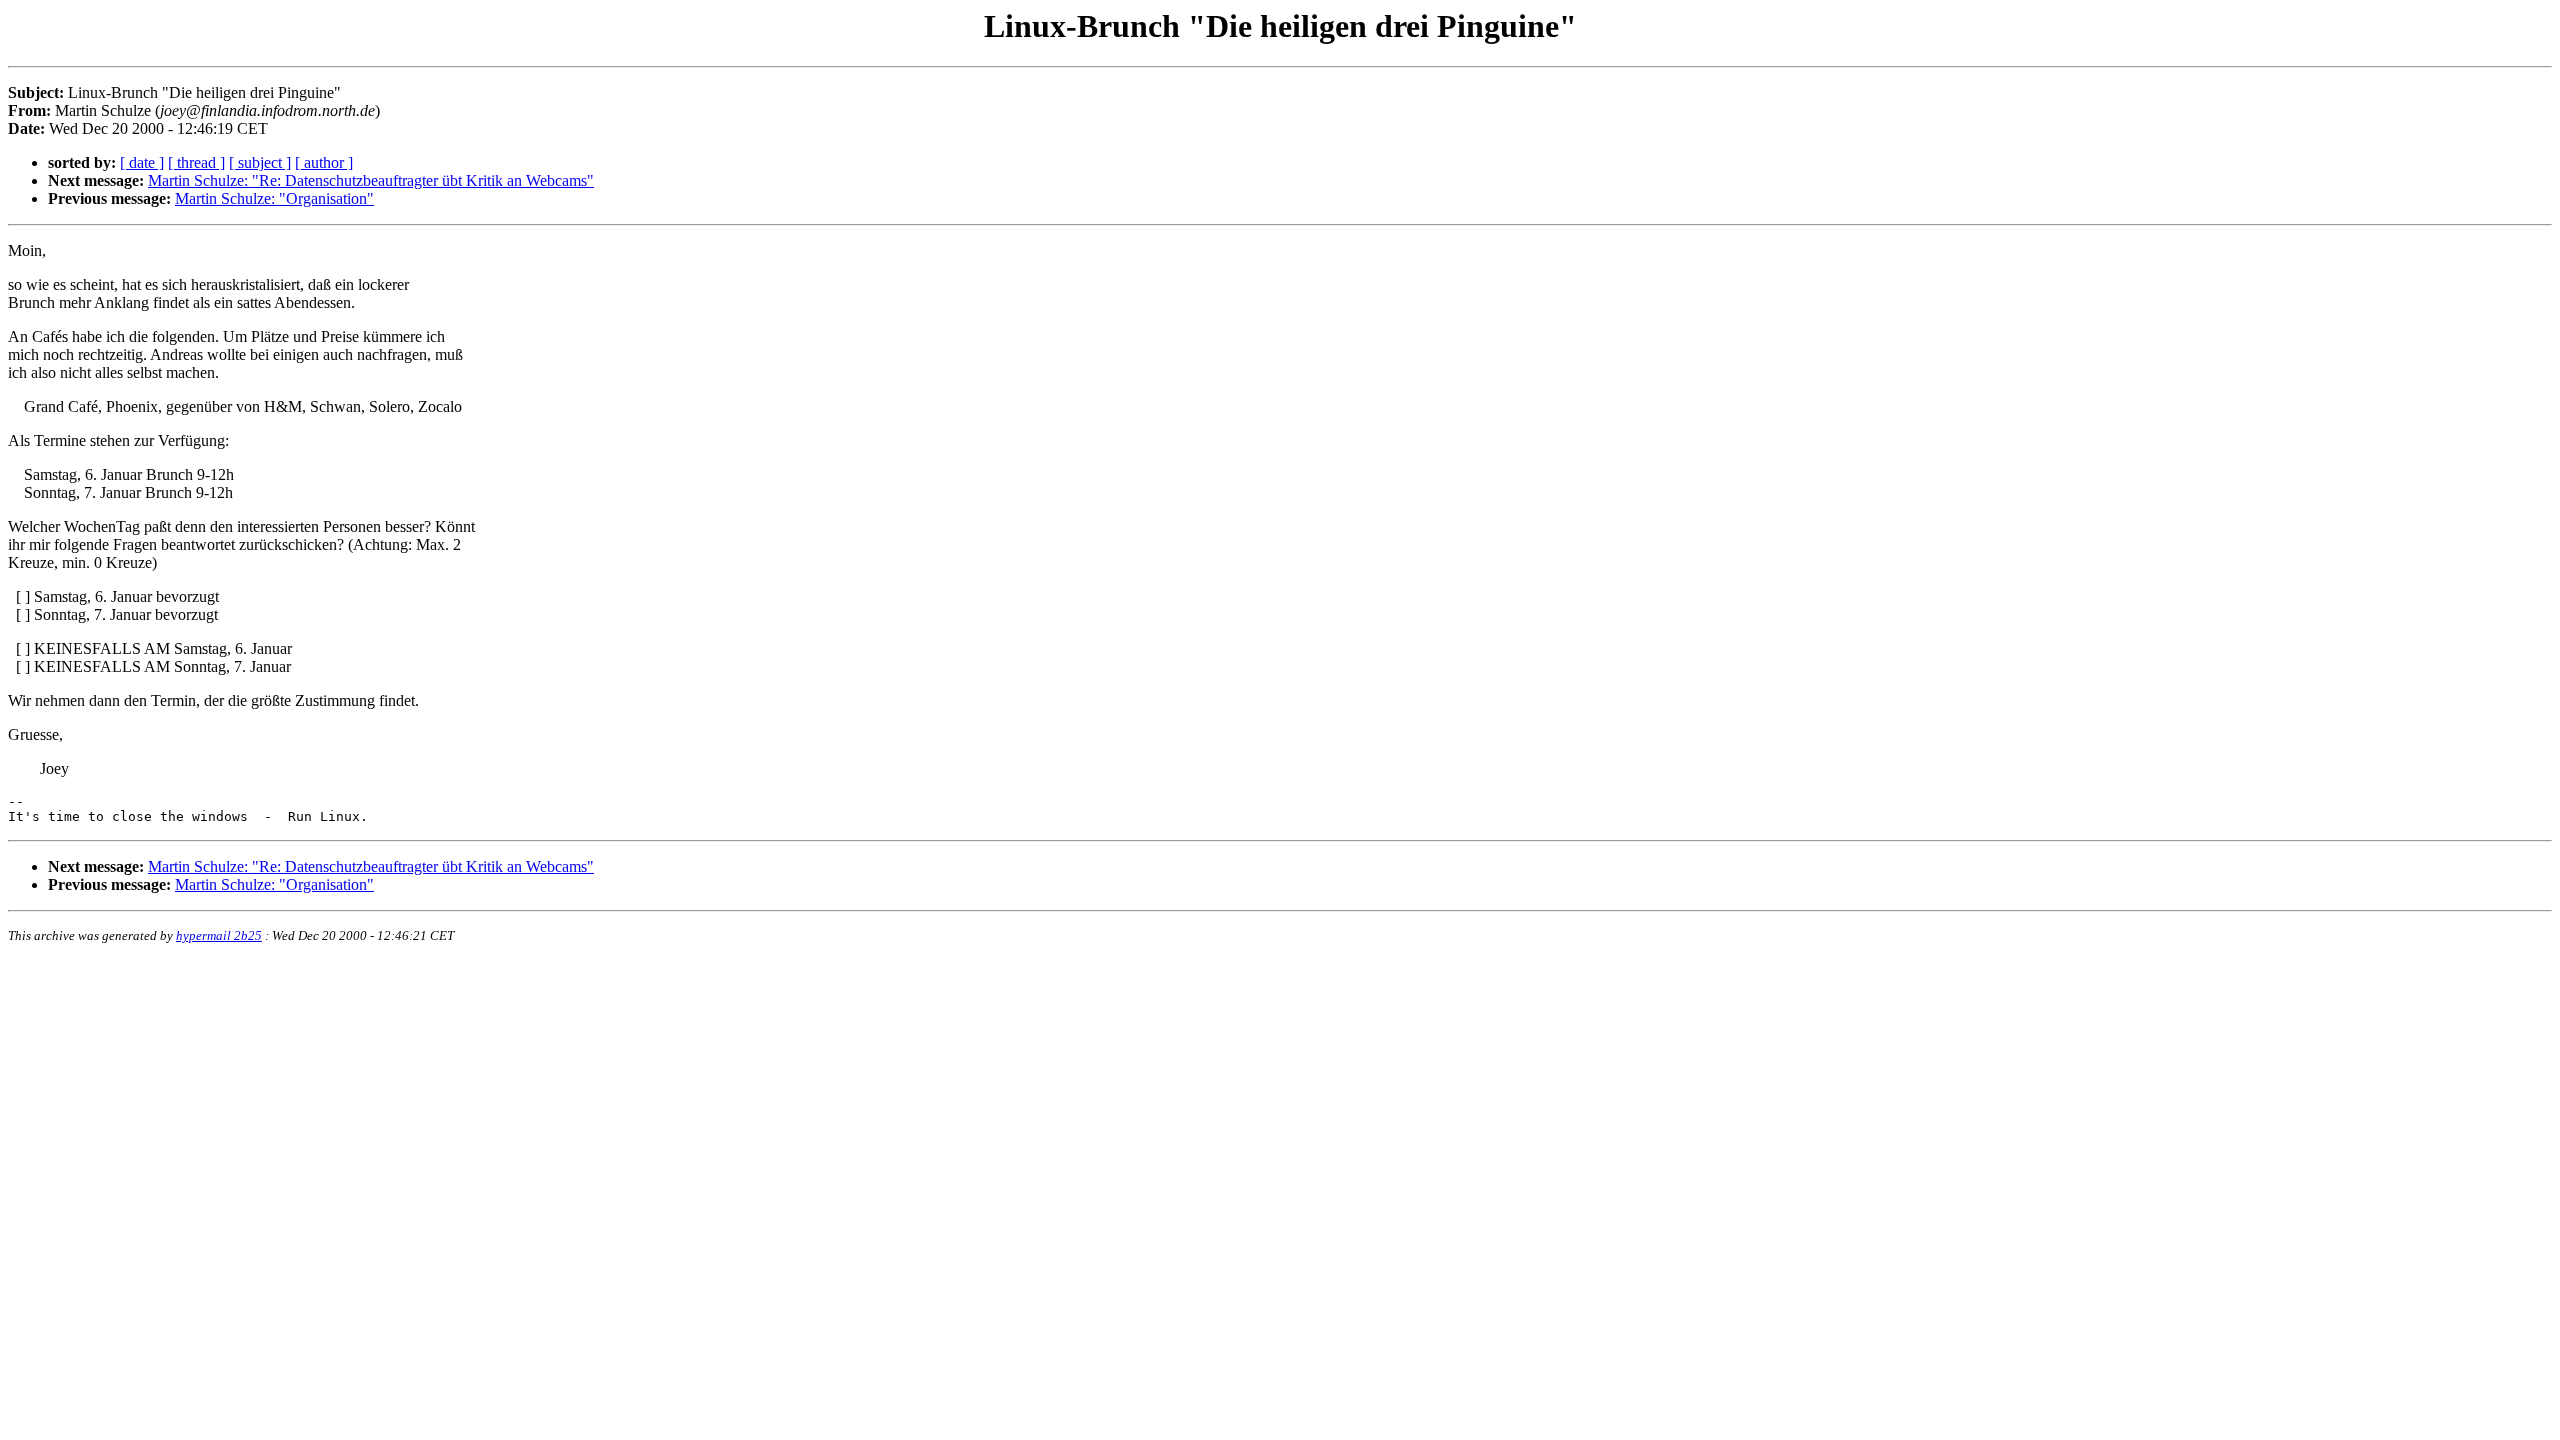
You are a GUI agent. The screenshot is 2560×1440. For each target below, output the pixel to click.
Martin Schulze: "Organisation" (274, 198)
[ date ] (142, 162)
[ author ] (324, 162)
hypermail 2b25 (219, 935)
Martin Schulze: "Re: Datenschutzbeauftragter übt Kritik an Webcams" (371, 180)
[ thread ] (196, 162)
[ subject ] (260, 162)
